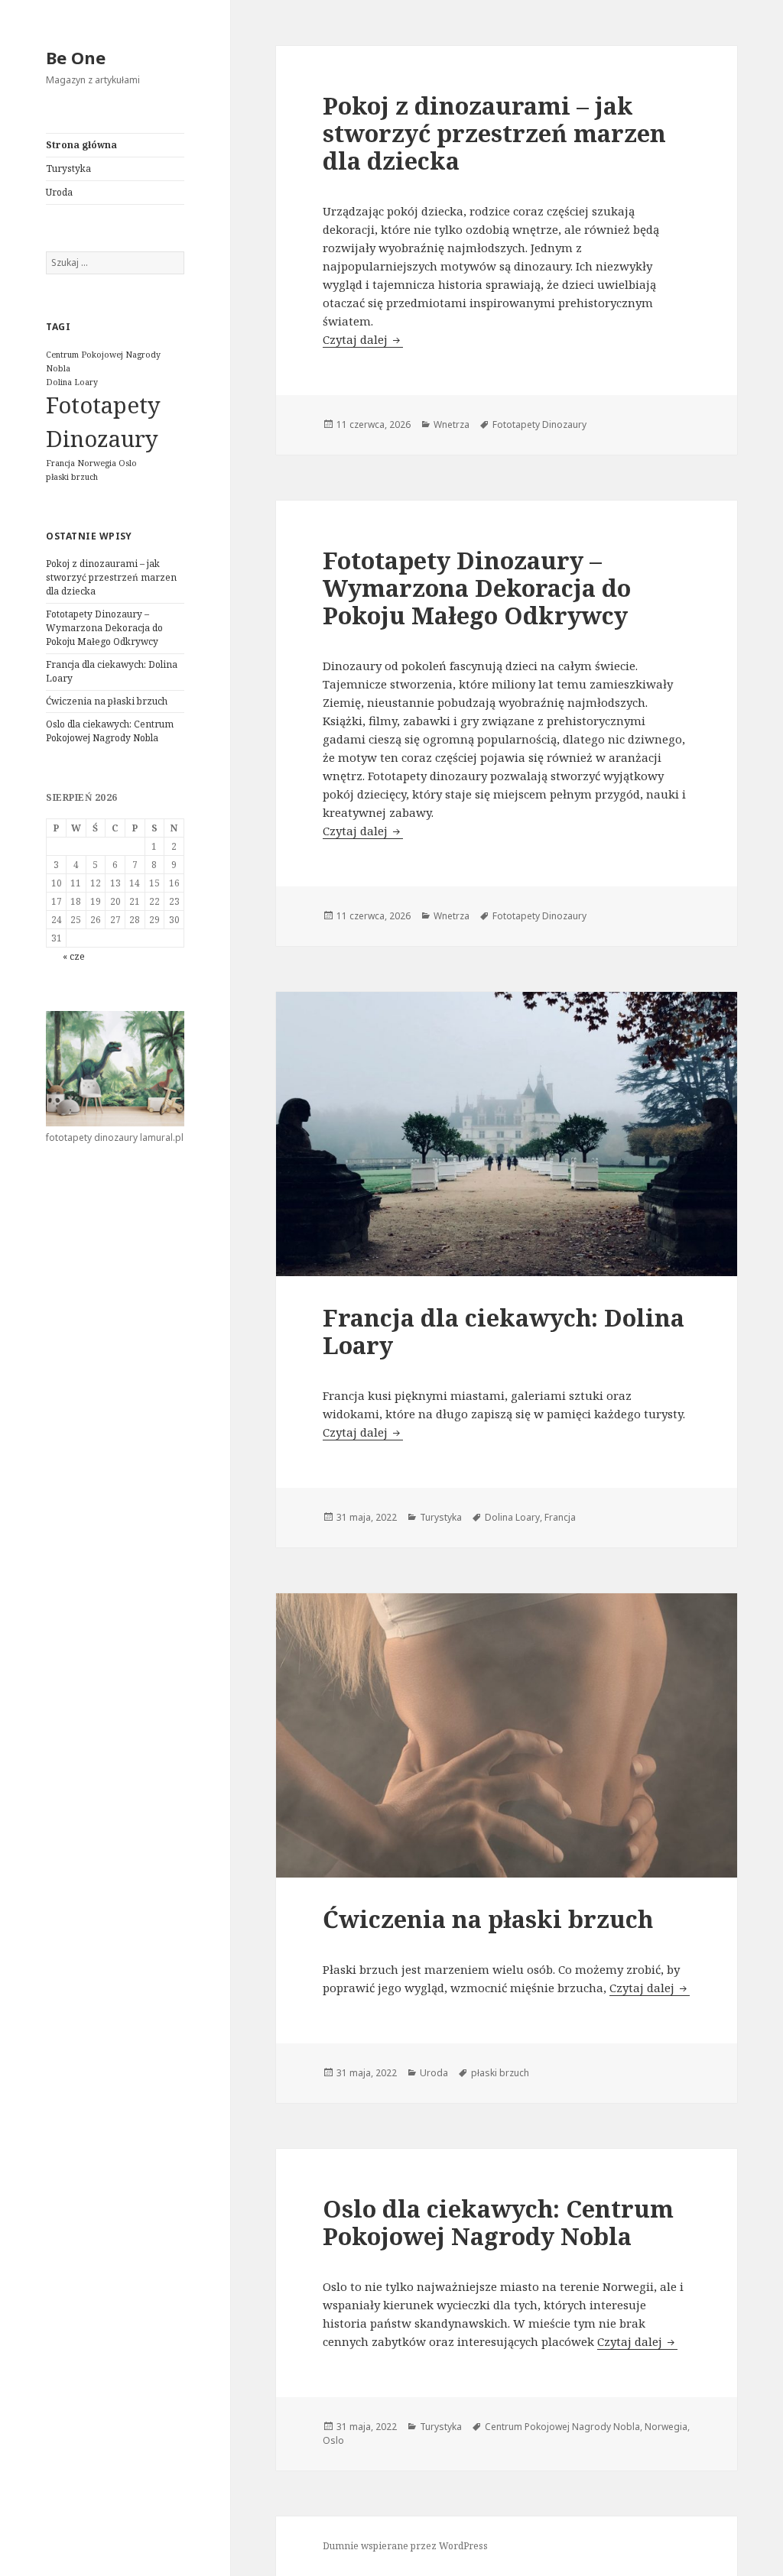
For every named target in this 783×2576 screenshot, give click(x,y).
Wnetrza (452, 424)
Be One (76, 57)
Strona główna (81, 145)
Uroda (59, 192)
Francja (60, 463)
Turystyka (68, 168)
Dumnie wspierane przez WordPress (405, 2546)
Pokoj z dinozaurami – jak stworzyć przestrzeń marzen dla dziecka (111, 577)
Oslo (128, 463)
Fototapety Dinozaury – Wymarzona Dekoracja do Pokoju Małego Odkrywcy (104, 628)
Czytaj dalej (363, 339)
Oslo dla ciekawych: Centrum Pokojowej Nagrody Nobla (110, 731)
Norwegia (97, 463)
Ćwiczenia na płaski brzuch (107, 701)
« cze (74, 956)
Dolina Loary (72, 382)
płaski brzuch (72, 477)
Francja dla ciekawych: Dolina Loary (504, 1331)
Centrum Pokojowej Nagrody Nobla (562, 2427)
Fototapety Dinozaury (539, 424)
